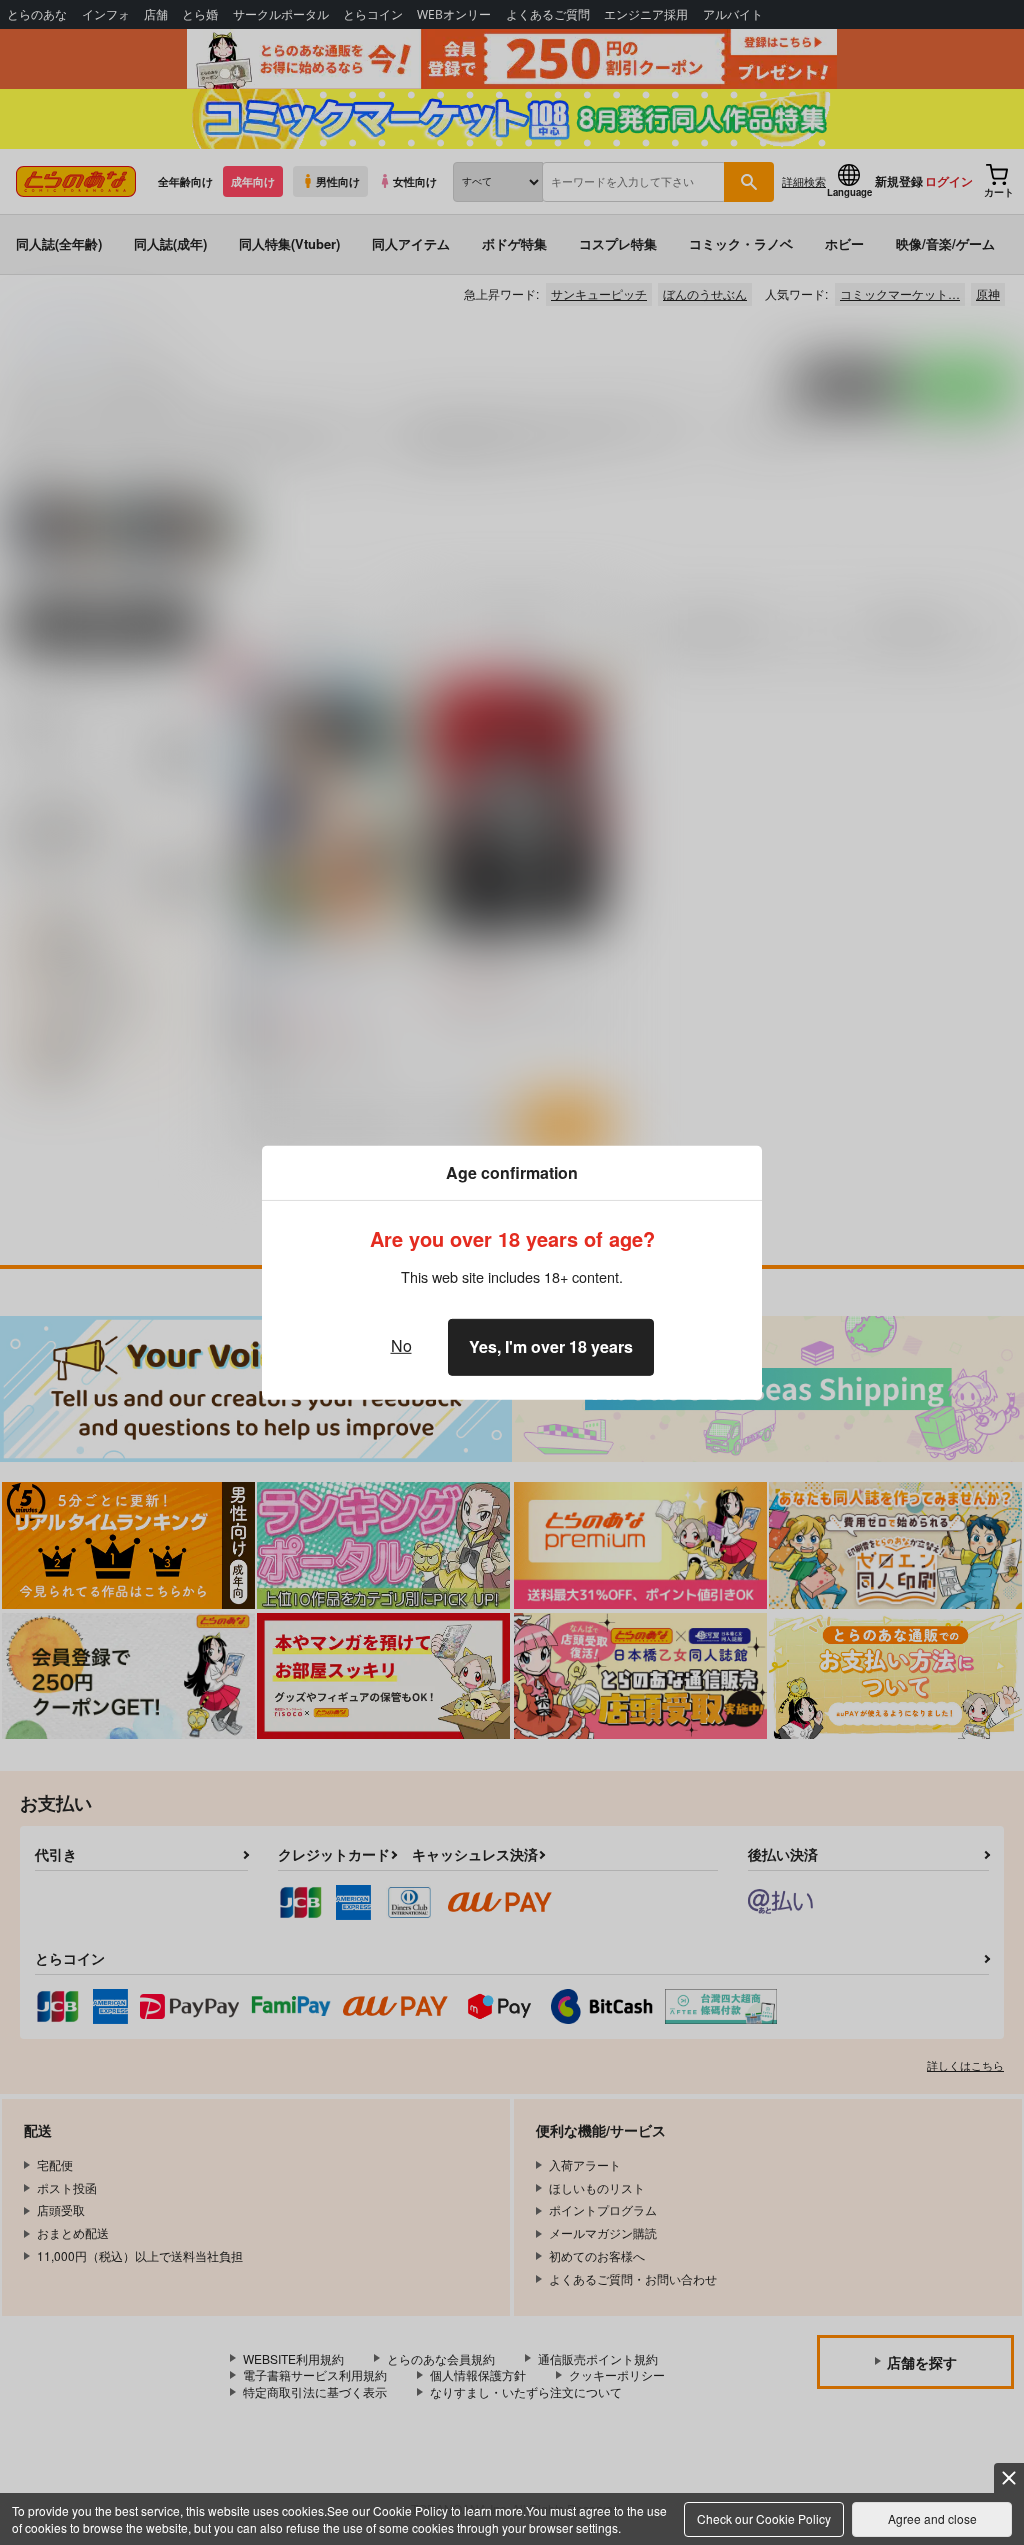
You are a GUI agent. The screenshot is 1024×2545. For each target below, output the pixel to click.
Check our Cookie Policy (764, 2518)
